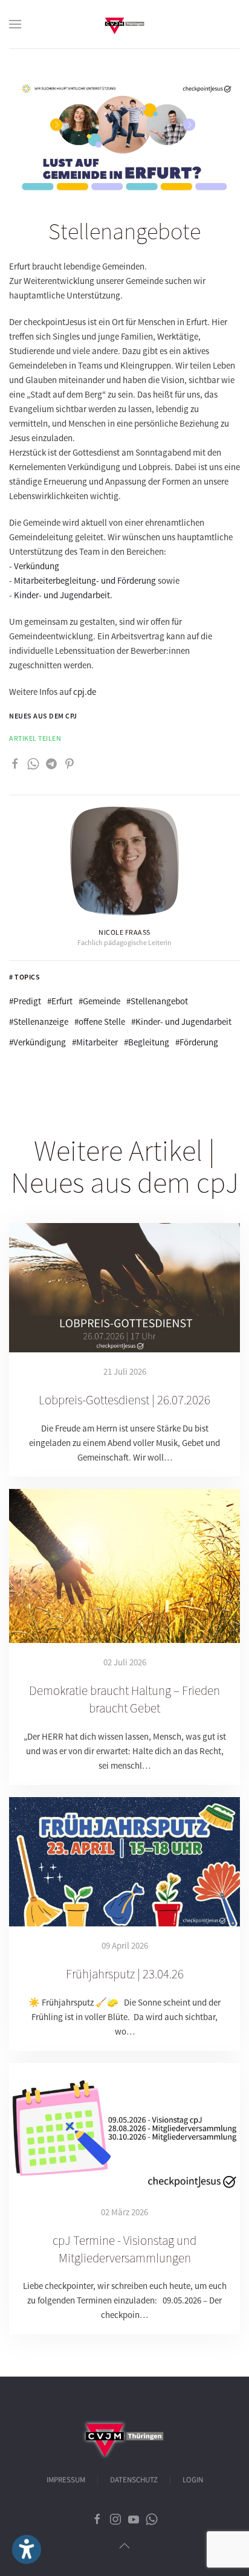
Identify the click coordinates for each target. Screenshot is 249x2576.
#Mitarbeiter (95, 1042)
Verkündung (37, 566)
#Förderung (197, 1042)
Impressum (66, 2480)
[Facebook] (15, 763)
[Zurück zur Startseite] (124, 24)
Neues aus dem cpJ (43, 716)
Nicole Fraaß (124, 932)
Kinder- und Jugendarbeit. (63, 595)
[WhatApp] (33, 763)
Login (193, 2480)
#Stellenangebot (157, 1001)
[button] (15, 24)
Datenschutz (134, 2480)
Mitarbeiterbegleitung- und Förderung (85, 580)
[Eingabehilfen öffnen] (27, 2549)
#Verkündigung (37, 1042)
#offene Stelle (100, 1022)
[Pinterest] (70, 763)
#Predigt (25, 1001)
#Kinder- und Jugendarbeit (181, 1022)
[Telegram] (51, 763)
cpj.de (85, 692)
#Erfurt (60, 1001)
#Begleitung (147, 1042)
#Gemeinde (99, 1001)
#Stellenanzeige (39, 1022)
